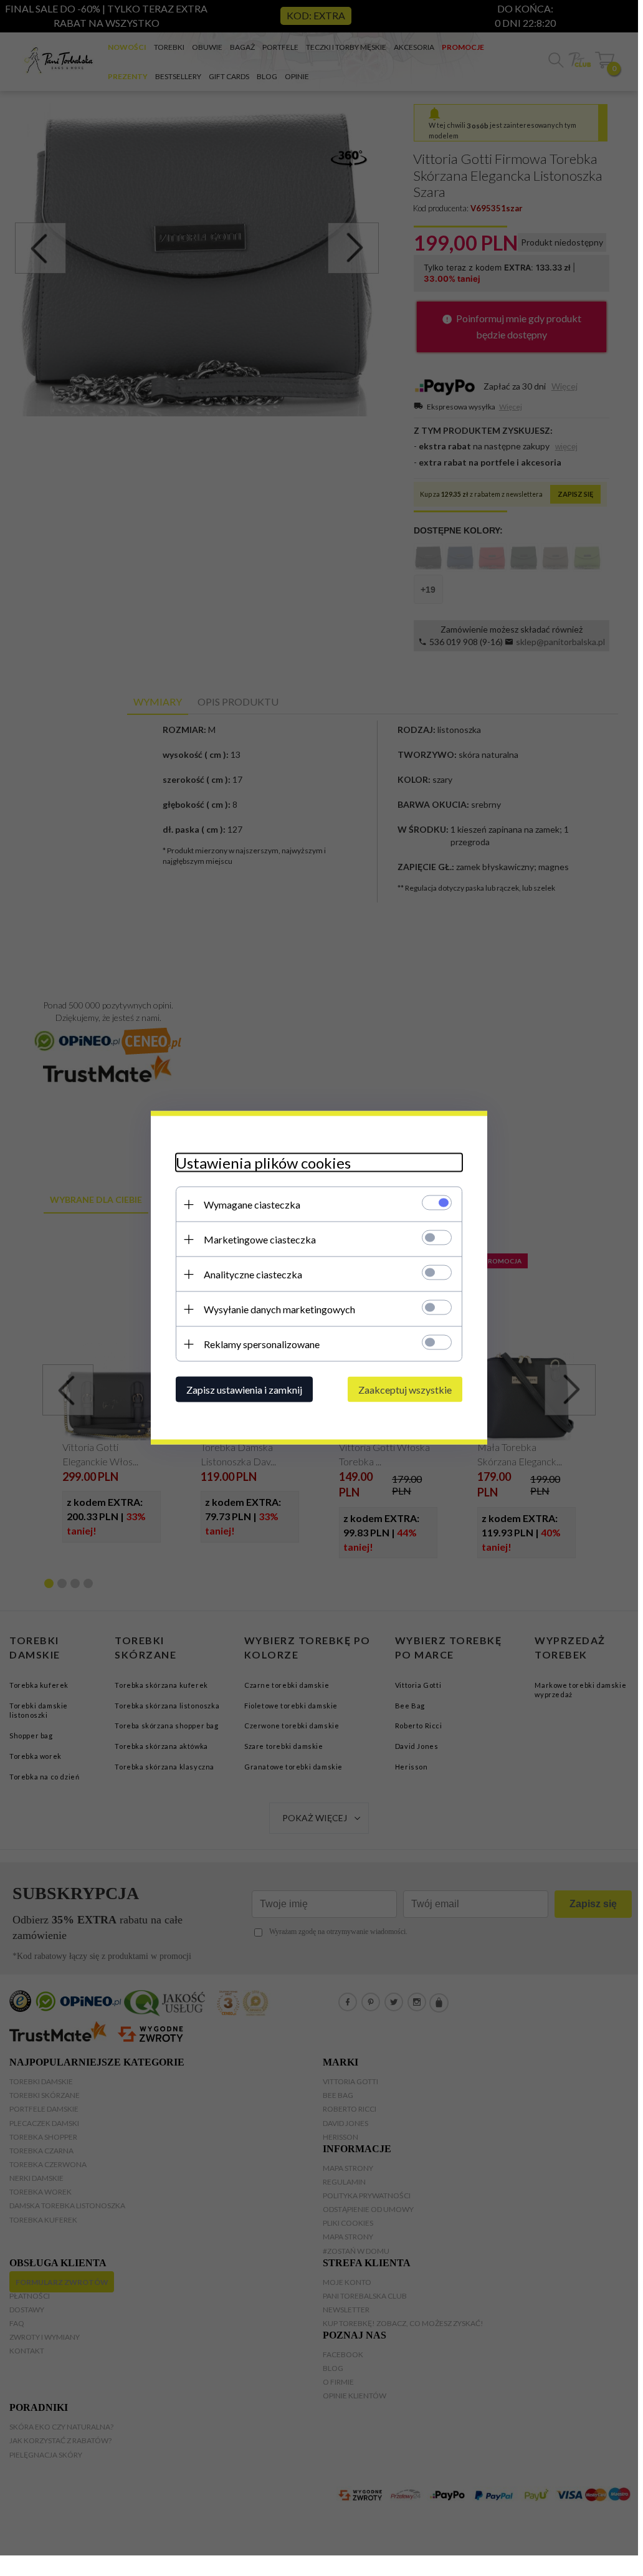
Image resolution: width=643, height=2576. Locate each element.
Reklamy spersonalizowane (262, 1344)
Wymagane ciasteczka (252, 1204)
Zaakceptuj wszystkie (405, 1390)
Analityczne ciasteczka (253, 1274)
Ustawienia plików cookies (263, 1163)
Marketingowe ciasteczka (260, 1239)
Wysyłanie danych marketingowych (279, 1309)
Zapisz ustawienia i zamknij (244, 1390)
